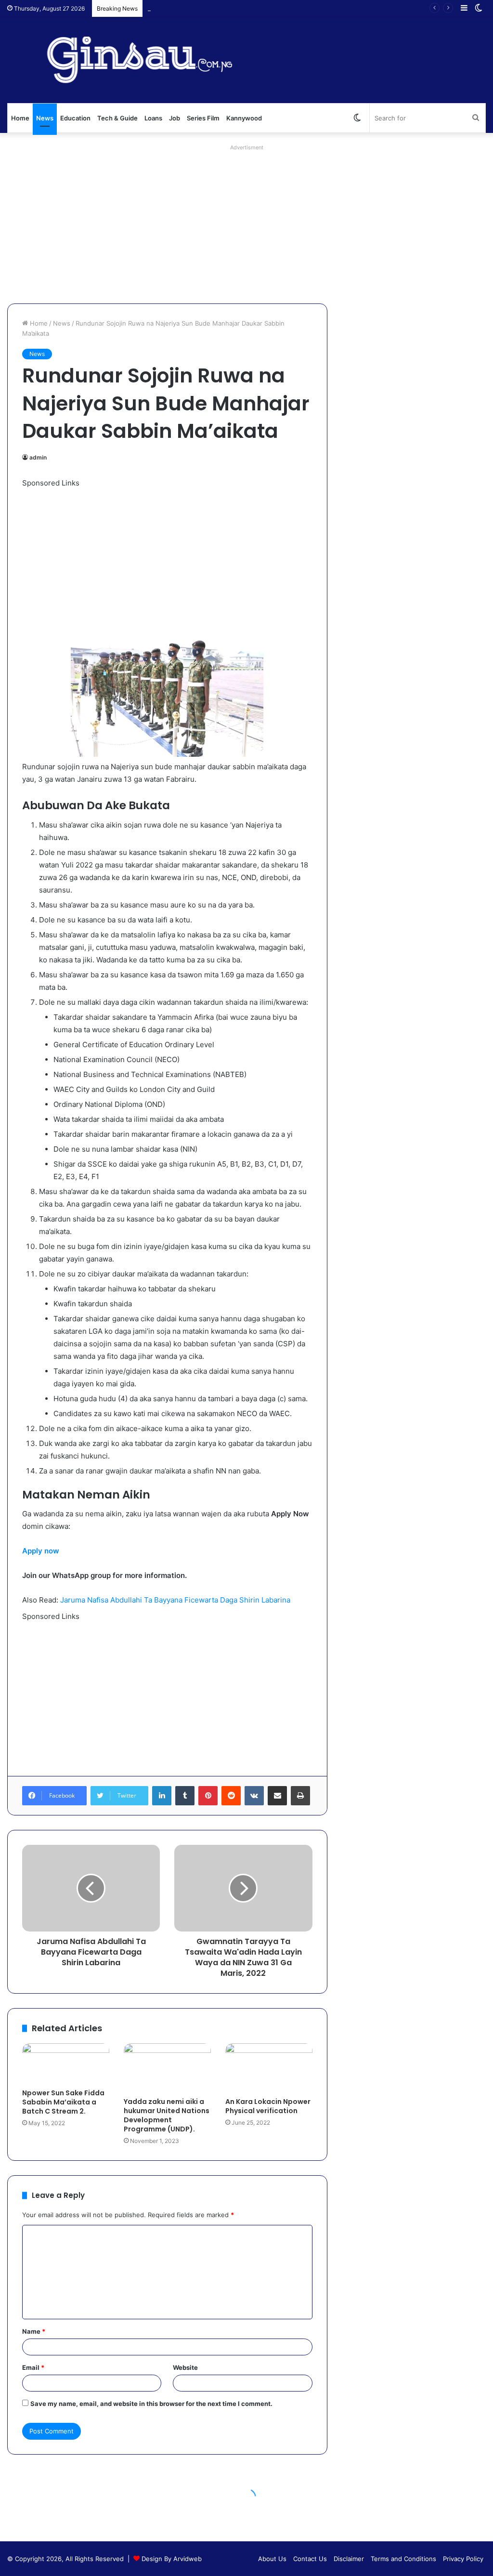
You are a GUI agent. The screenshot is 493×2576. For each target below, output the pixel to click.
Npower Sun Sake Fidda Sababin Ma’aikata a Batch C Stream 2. (63, 2102)
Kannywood (244, 118)
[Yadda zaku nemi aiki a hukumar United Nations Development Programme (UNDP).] (167, 2068)
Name (34, 2331)
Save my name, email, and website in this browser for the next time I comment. (151, 2404)
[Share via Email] (277, 1796)
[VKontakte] (254, 1796)
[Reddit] (231, 1796)
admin (38, 457)
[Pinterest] (208, 1796)
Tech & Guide (117, 118)
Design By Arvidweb (172, 2559)
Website (185, 2367)
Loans (153, 118)
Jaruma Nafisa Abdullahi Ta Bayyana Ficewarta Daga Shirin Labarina (175, 1600)
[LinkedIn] (162, 1796)
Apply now (41, 1551)
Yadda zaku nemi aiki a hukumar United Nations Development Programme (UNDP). (167, 2115)
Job (175, 118)
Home (20, 118)
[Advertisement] (246, 222)
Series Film (203, 118)
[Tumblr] (185, 1796)
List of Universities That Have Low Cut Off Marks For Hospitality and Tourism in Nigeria (278, 8)
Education (75, 118)
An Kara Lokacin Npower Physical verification (268, 2106)
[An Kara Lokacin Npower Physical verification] (269, 2068)
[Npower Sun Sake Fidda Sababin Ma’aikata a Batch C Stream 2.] (66, 2063)
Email (33, 2367)
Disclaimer (349, 2559)
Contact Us (310, 2559)
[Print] (300, 1796)
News (45, 118)
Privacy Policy (463, 2559)
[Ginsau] (151, 60)
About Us (272, 2559)
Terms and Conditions (403, 2559)
